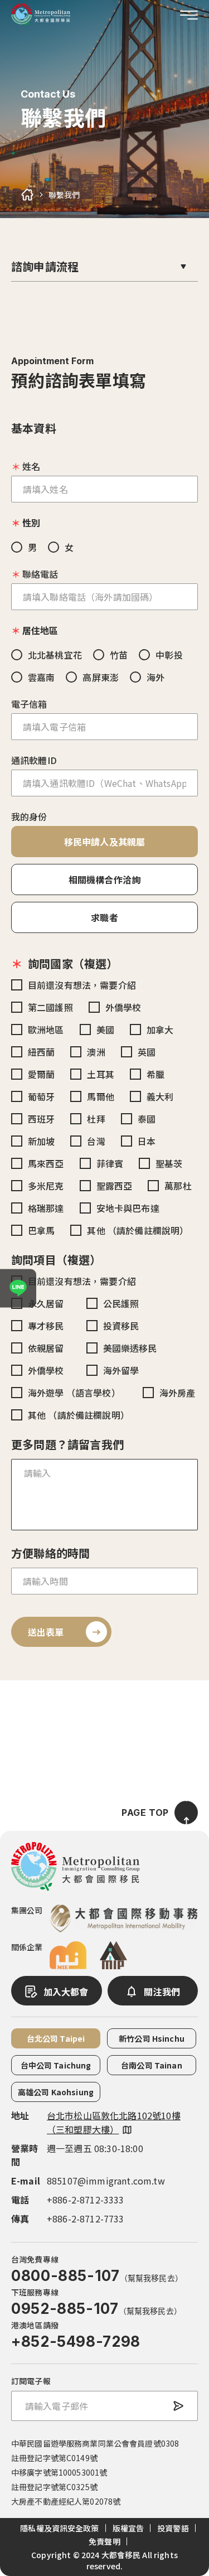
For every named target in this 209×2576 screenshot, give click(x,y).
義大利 (160, 1096)
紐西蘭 (41, 1052)
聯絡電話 (40, 574)
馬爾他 (100, 1096)
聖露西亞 (115, 1186)
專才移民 (46, 1326)
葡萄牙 (41, 1096)
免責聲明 (104, 2541)
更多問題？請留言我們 (67, 1444)
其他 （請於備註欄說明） (138, 1230)
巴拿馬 (41, 1230)
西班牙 (41, 1119)
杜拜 (96, 1119)
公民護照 (121, 1303)
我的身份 (29, 816)
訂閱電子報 (31, 2381)
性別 (31, 523)
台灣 (96, 1141)
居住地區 (40, 630)
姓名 (31, 466)
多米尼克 (46, 1186)
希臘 (155, 1074)
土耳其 (100, 1074)
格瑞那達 (46, 1208)
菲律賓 (110, 1163)
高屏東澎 (101, 677)
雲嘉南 (41, 677)
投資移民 (121, 1326)
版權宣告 (128, 2528)
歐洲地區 (46, 1030)
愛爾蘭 (41, 1074)
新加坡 (41, 1141)
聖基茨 (169, 1163)
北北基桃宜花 (55, 655)
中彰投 (169, 655)
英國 (147, 1052)
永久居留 (46, 1303)
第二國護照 (50, 1007)
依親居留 (46, 1348)
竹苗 (119, 655)
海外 (155, 677)
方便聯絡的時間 (50, 1553)
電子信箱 (29, 704)
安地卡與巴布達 (128, 1208)
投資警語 (173, 2528)
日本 (147, 1141)
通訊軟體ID (34, 760)
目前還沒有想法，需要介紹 (82, 985)
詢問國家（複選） (73, 963)
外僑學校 (123, 1007)
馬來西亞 (46, 1163)
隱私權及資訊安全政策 (59, 2528)
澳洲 (96, 1052)
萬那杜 (178, 1186)
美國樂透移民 (130, 1348)
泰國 (147, 1119)
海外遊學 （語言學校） (74, 1393)
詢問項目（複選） (56, 1260)
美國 (105, 1030)
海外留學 (121, 1370)
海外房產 (178, 1393)
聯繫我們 (64, 195)
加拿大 (160, 1030)
